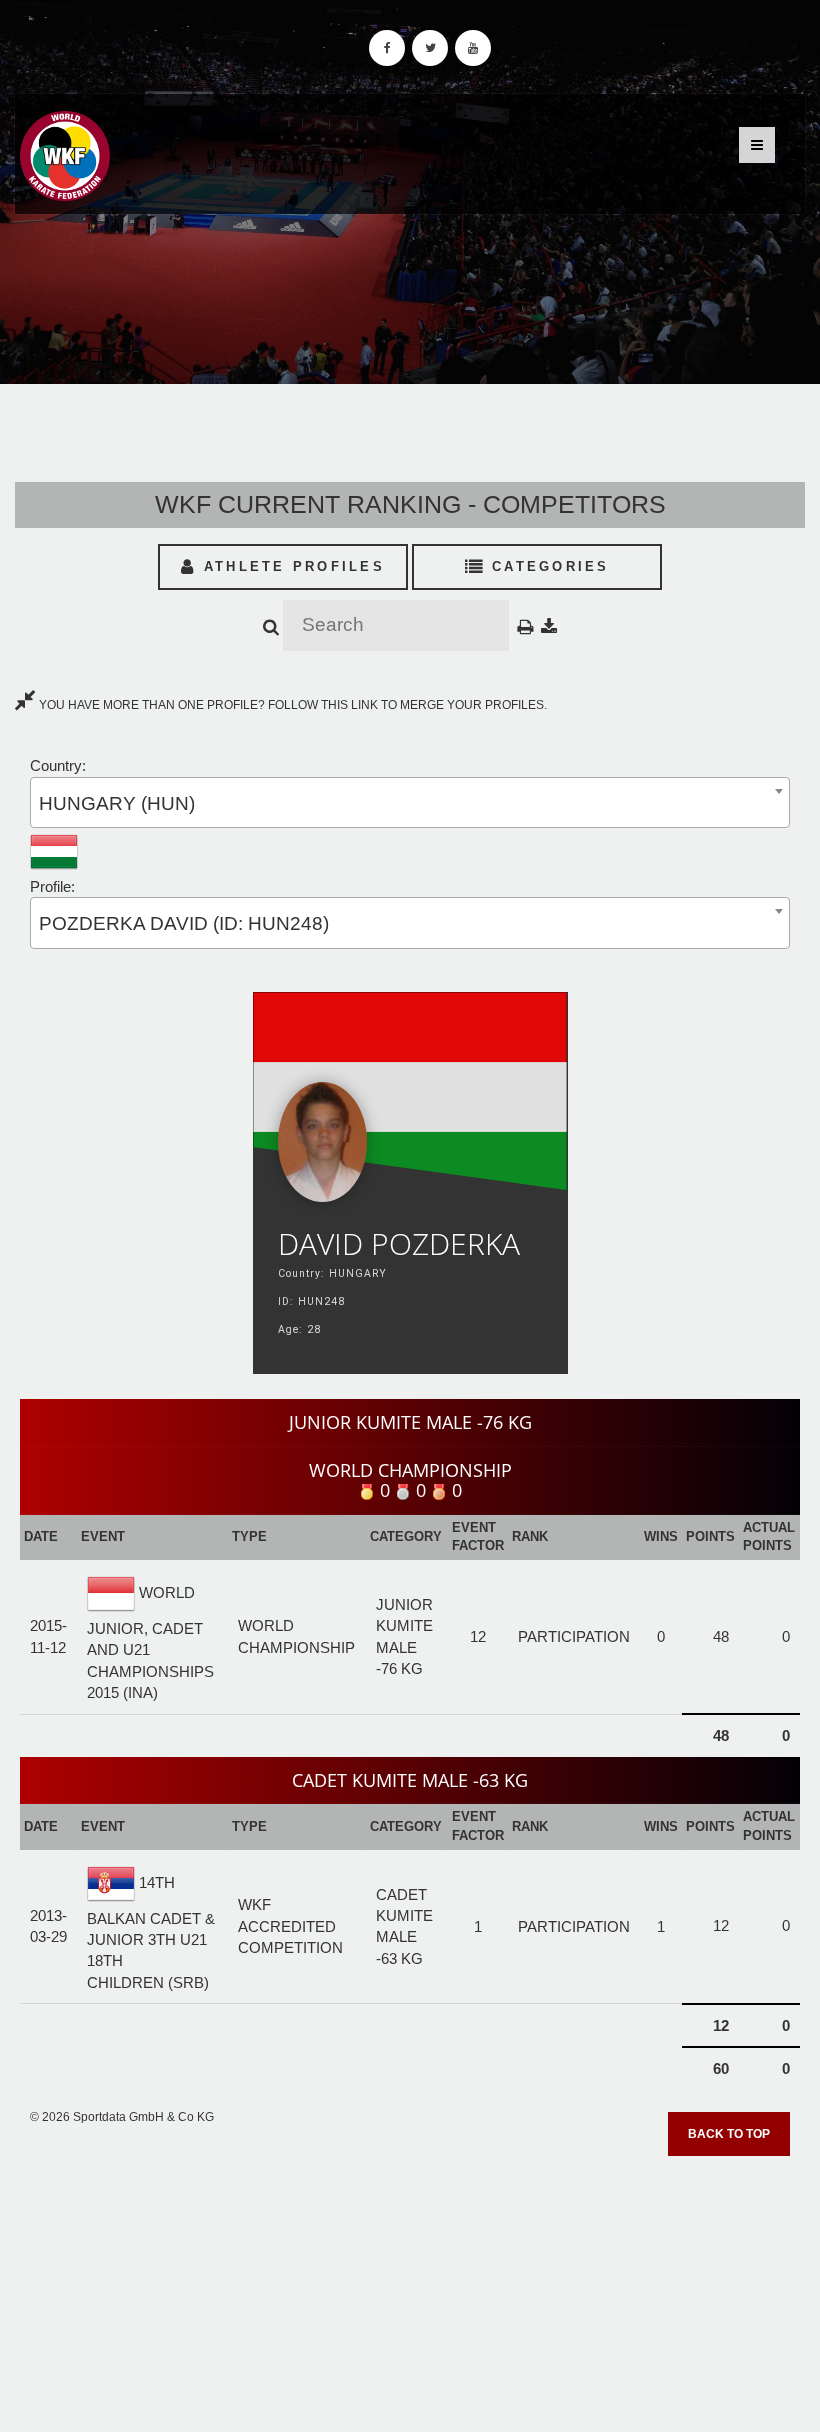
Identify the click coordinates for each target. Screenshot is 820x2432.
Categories (547, 566)
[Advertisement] (410, 2287)
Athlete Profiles (291, 566)
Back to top (729, 2134)
